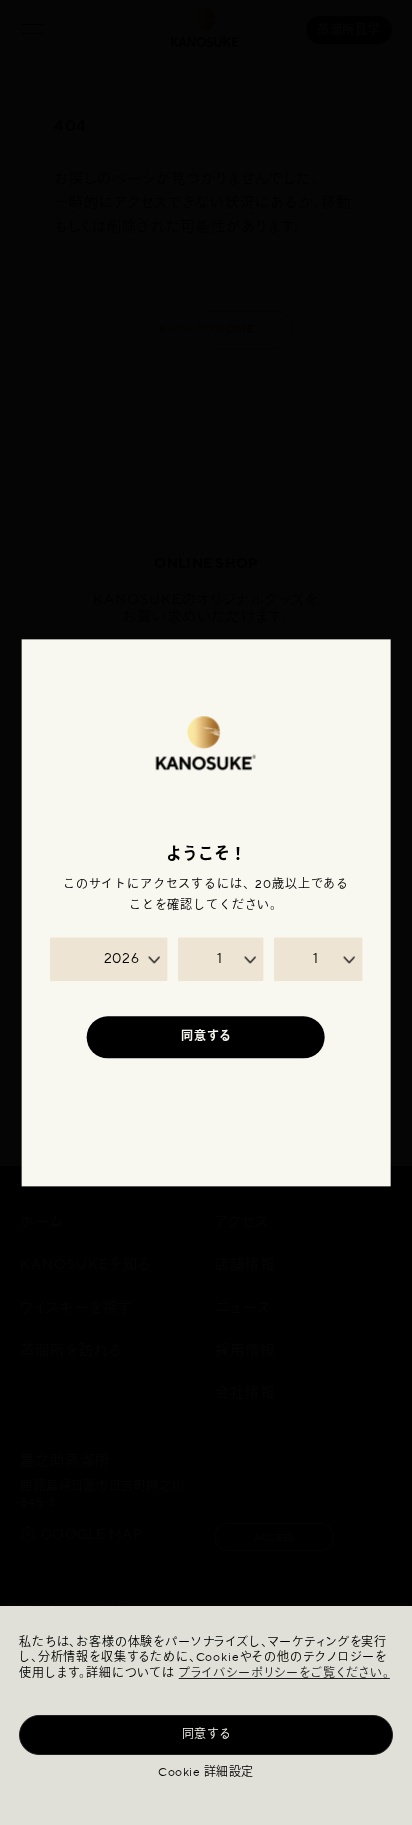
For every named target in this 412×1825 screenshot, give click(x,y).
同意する (206, 1734)
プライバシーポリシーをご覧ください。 (284, 1673)
